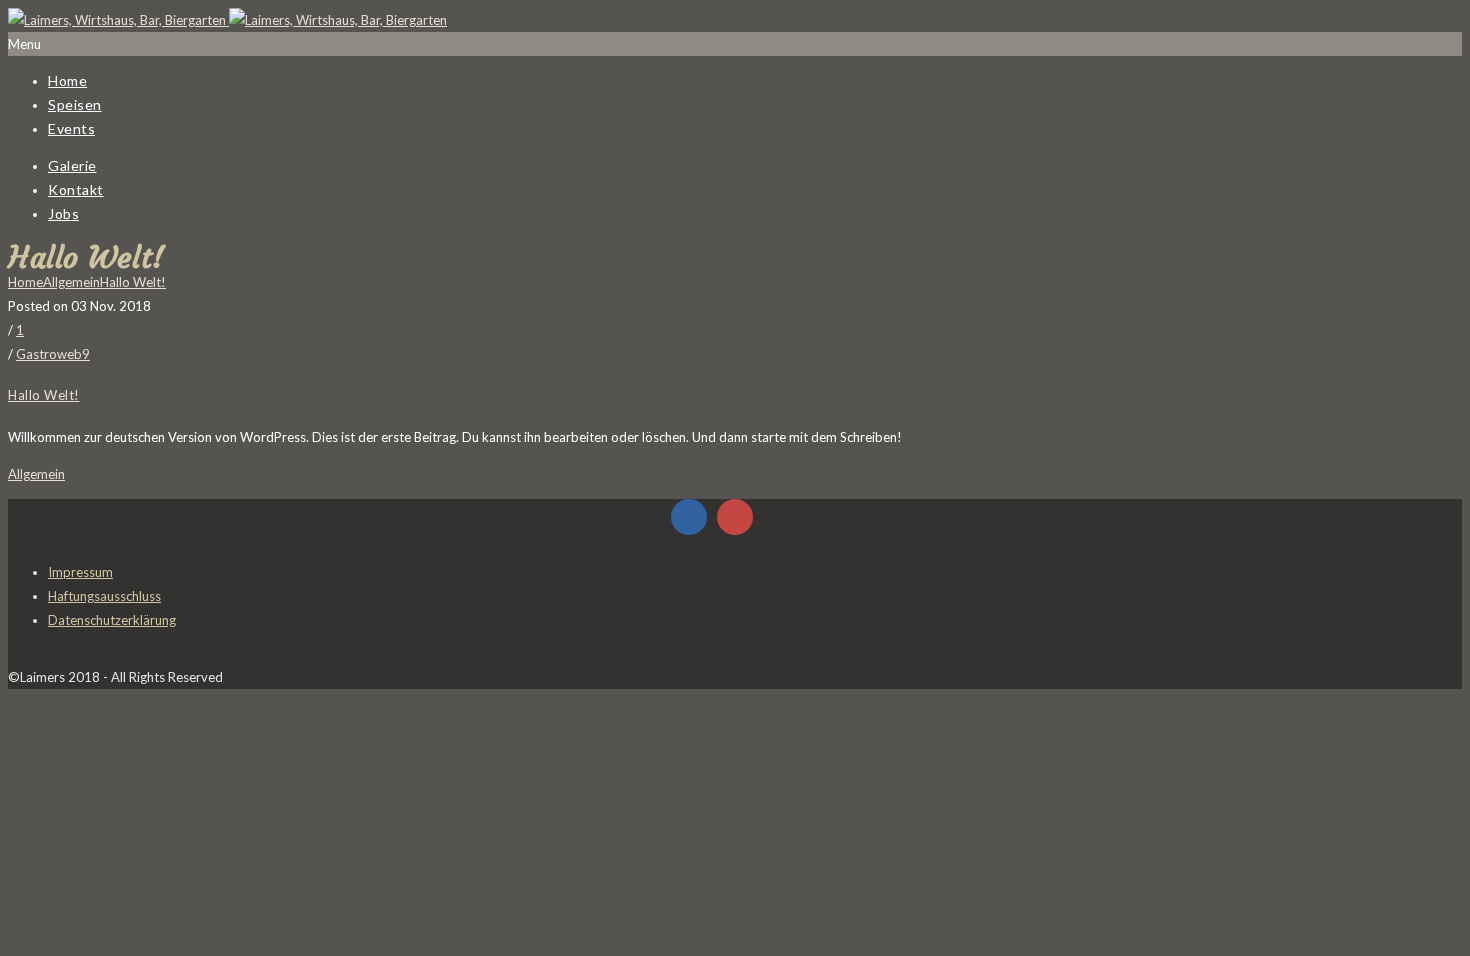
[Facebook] (689, 517)
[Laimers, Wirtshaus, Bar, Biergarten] (227, 20)
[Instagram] (781, 517)
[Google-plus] (735, 517)
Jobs (63, 213)
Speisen (75, 104)
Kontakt (76, 189)
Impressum (80, 572)
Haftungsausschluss (104, 596)
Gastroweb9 (53, 354)
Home (67, 80)
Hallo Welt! (133, 282)
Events (71, 128)
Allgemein (71, 282)
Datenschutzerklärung (112, 620)
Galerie (72, 165)
